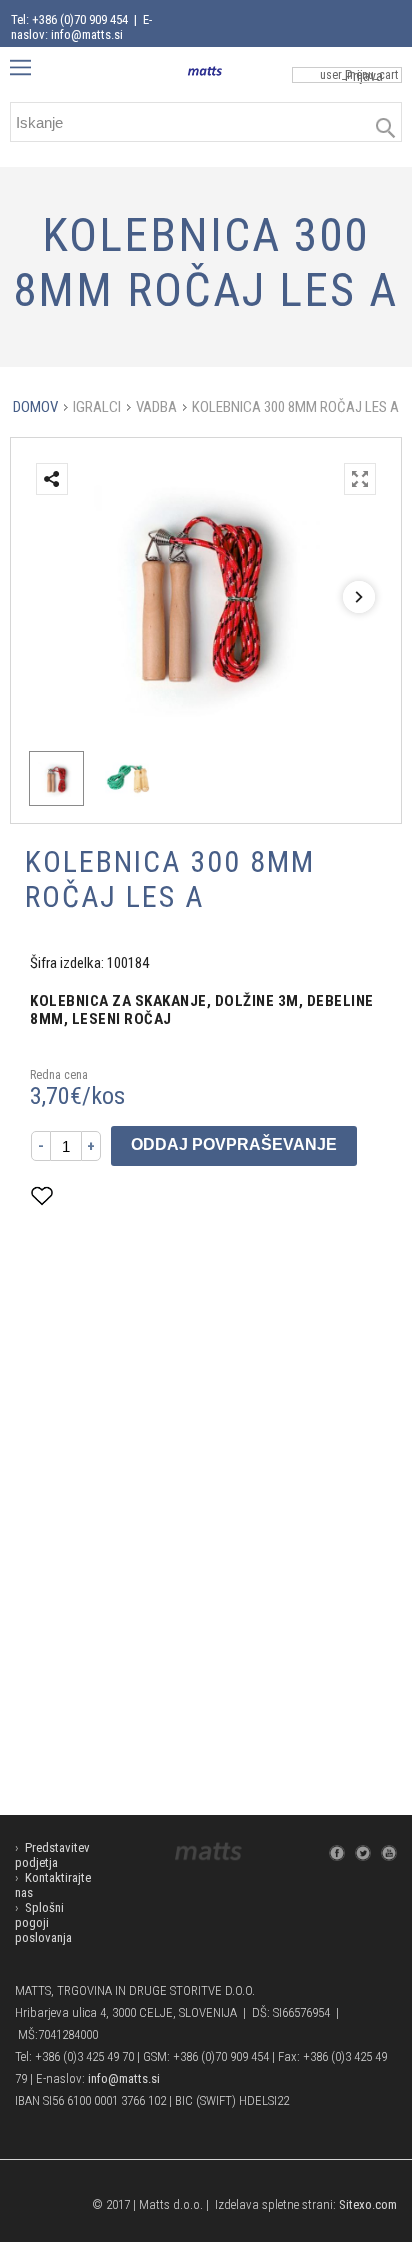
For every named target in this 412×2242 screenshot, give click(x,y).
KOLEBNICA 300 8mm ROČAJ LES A (295, 407)
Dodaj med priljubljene (141, 1195)
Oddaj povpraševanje (234, 1144)
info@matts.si (124, 2078)
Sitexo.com (368, 2204)
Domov (35, 407)
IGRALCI (97, 407)
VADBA (156, 407)
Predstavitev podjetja (52, 1855)
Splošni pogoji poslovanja (43, 1922)
